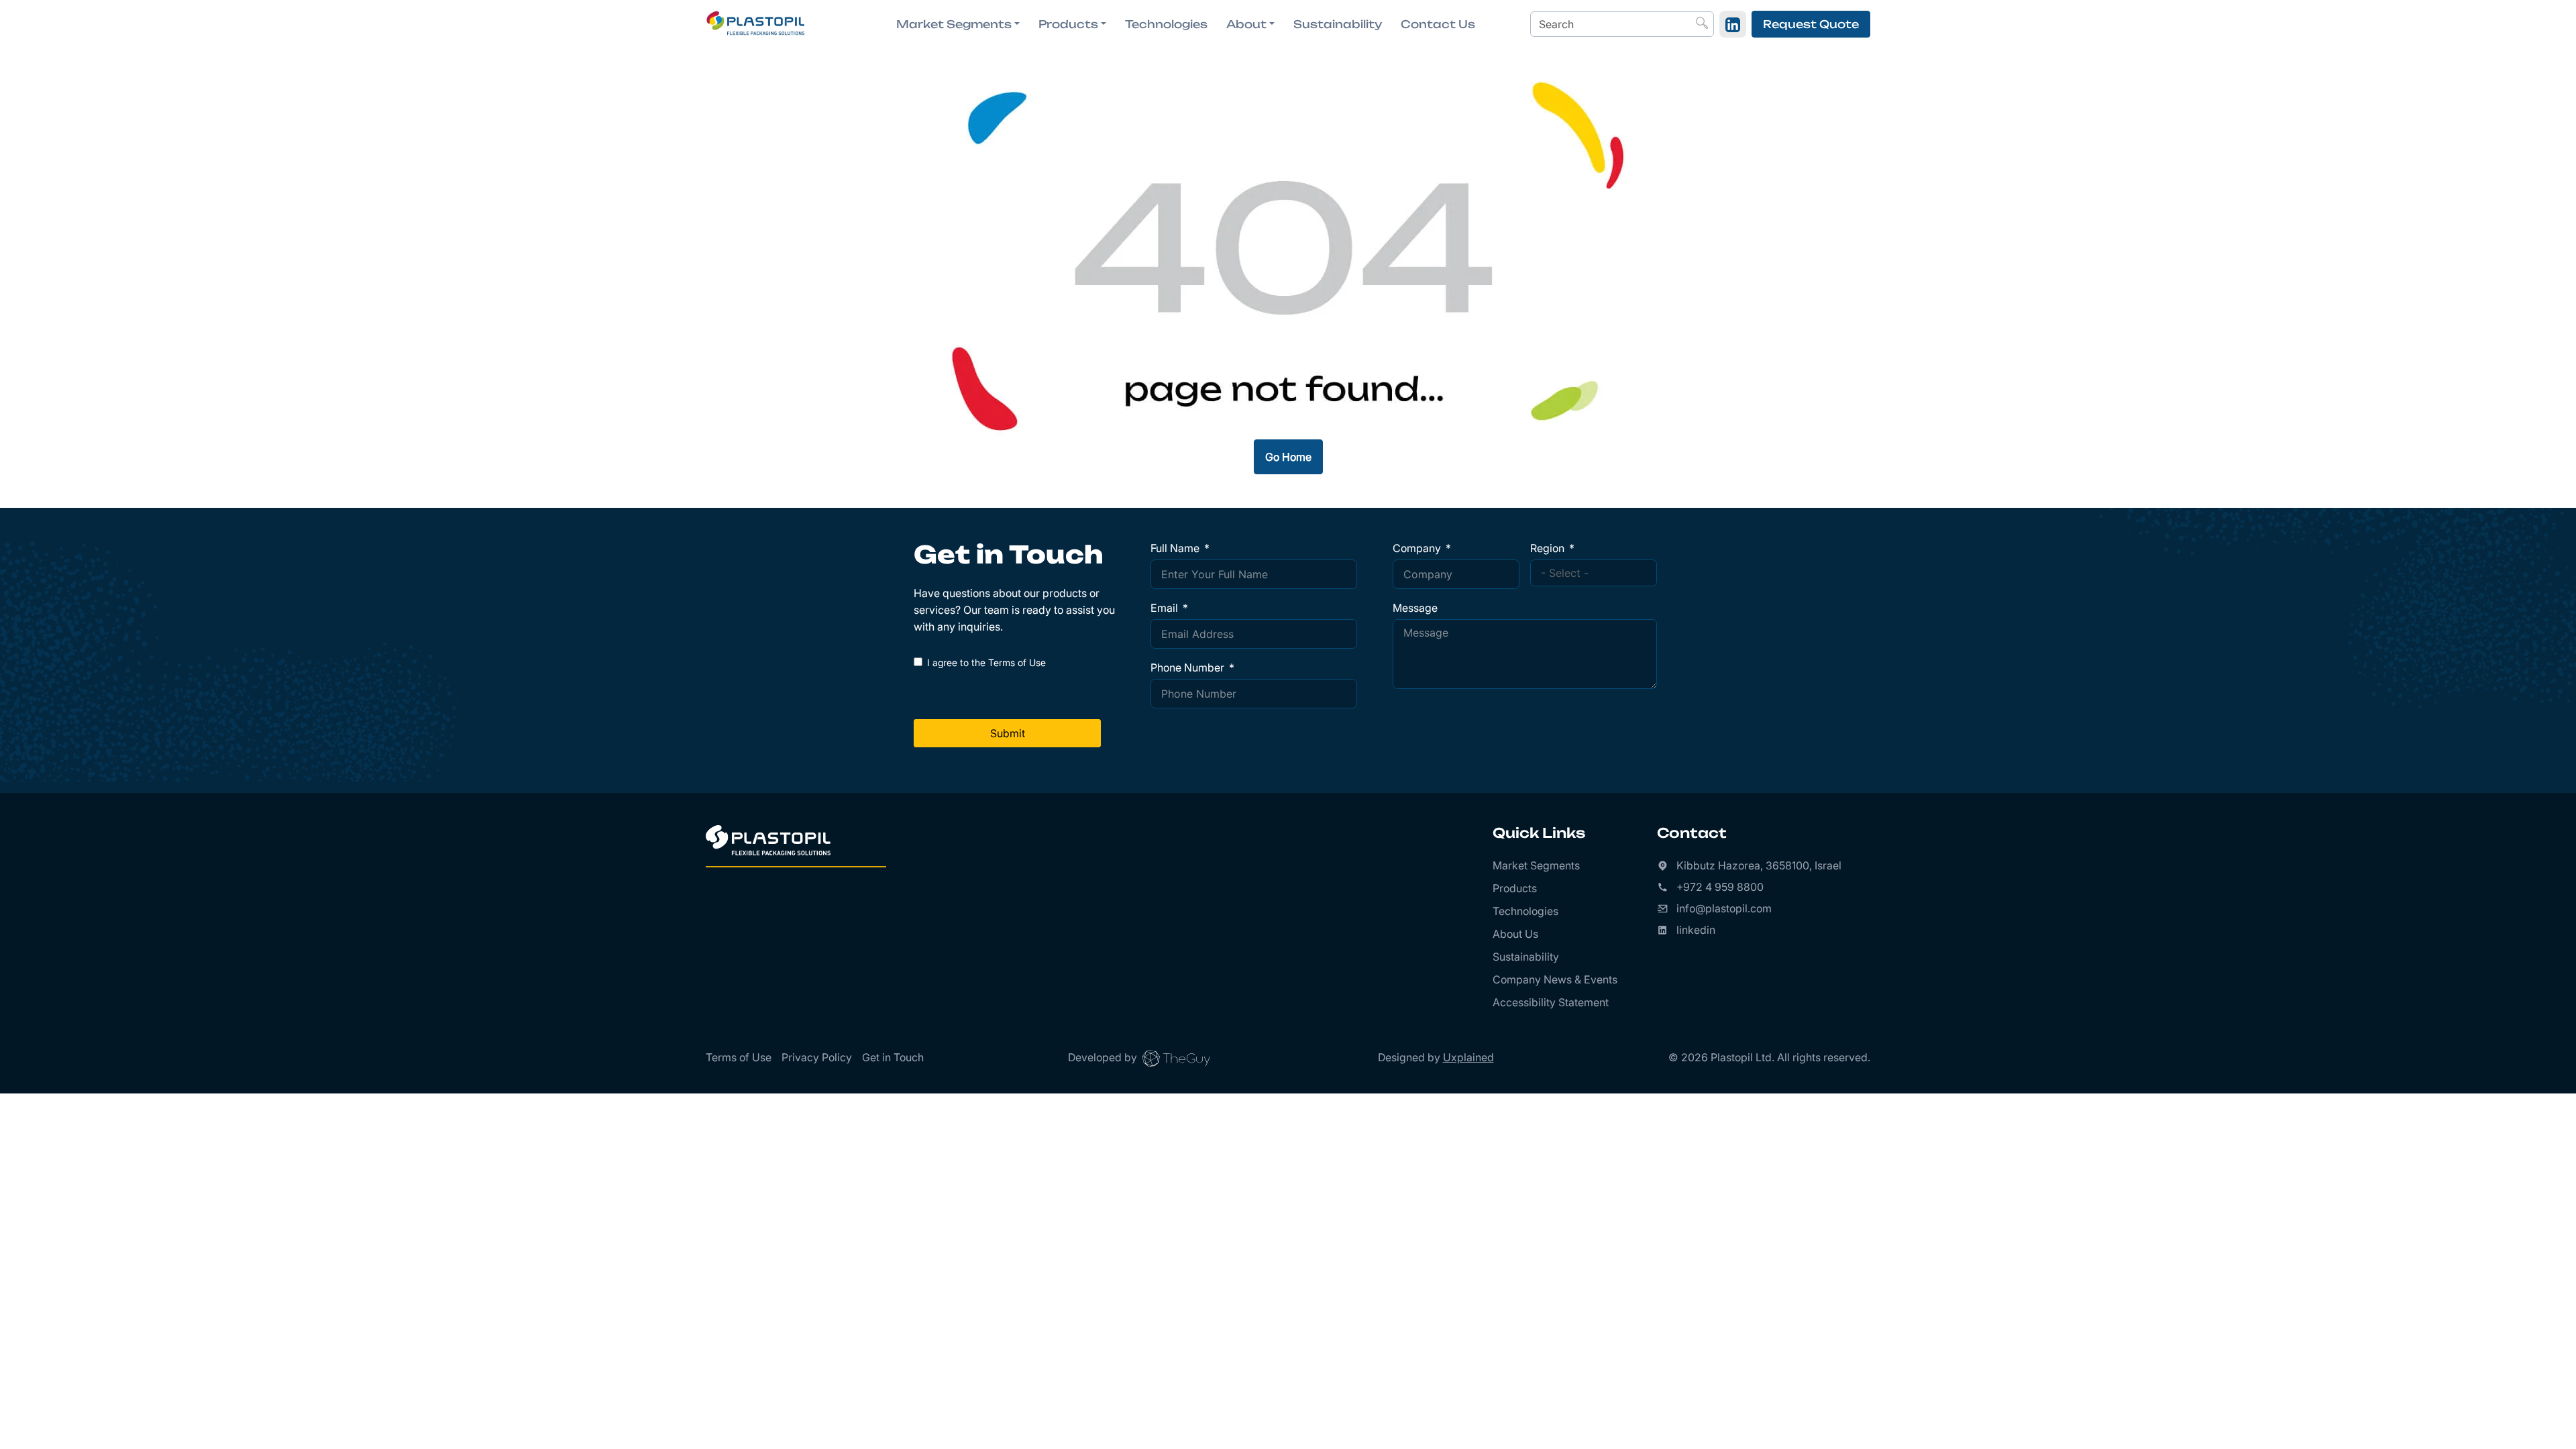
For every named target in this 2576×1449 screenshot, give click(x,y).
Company (1417, 548)
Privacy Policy (817, 1057)
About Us (1515, 934)
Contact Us (1438, 24)
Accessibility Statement (1551, 1002)
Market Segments (1536, 865)
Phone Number (1187, 667)
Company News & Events (1555, 979)
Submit (1008, 733)
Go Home (1288, 457)
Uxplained (1468, 1057)
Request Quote (1811, 24)
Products (1515, 888)
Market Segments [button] (954, 24)
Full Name (1175, 548)
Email (1164, 608)
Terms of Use (739, 1057)
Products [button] (1068, 24)
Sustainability (1338, 24)
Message (1415, 608)
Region (1547, 548)
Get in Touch (893, 1057)
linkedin (1696, 930)
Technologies (1166, 24)
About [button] (1246, 24)
